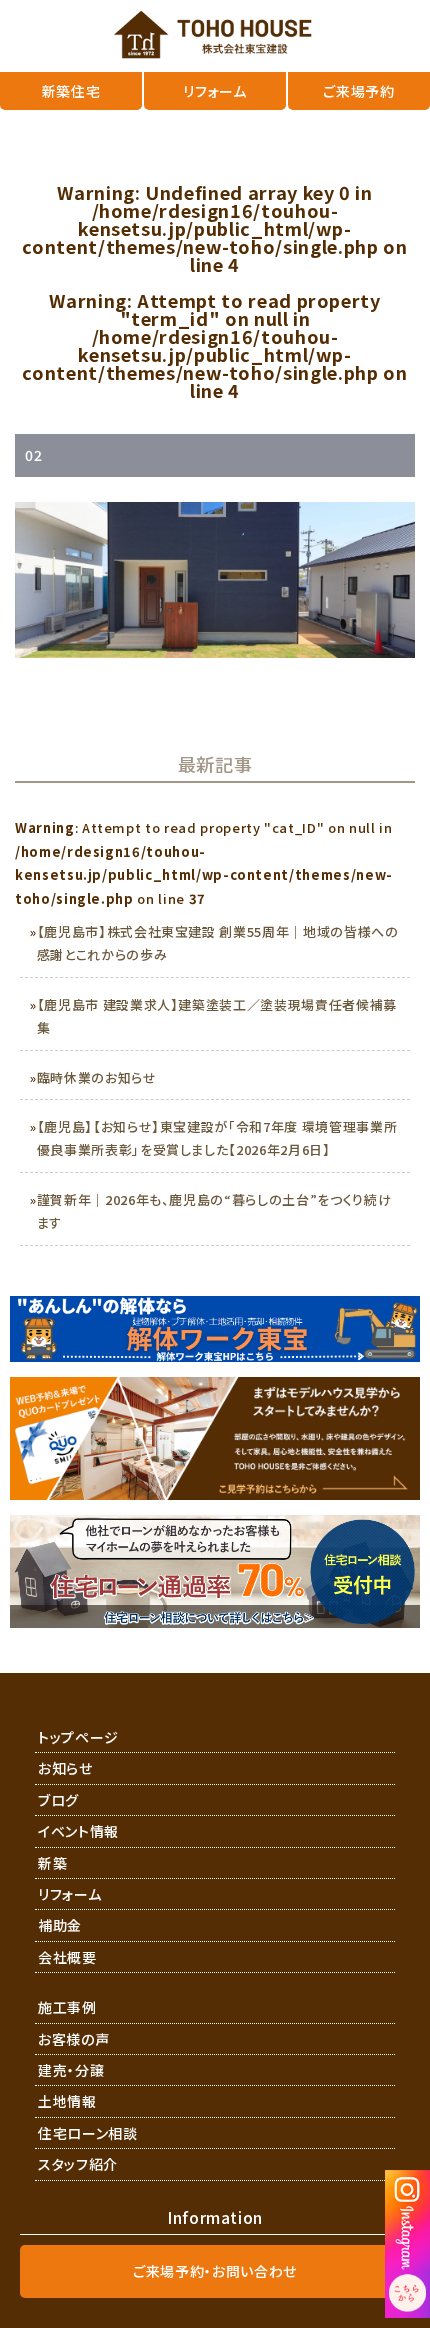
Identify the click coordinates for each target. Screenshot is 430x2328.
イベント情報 (78, 1831)
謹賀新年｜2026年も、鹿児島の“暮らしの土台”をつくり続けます (214, 1211)
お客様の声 (73, 2039)
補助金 (60, 1925)
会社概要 (67, 1957)
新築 (52, 1863)
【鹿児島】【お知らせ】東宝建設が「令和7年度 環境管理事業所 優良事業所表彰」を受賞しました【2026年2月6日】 (217, 1138)
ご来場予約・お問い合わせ (215, 2271)
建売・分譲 (71, 2070)
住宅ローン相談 (88, 2133)
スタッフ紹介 (78, 2164)
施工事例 (67, 2007)
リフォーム (69, 1894)
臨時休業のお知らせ (97, 1077)
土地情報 (67, 2101)
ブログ (58, 1800)
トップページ (78, 1737)
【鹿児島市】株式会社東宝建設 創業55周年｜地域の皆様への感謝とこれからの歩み (218, 943)
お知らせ (65, 1768)
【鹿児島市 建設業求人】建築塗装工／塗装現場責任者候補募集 (217, 1016)
